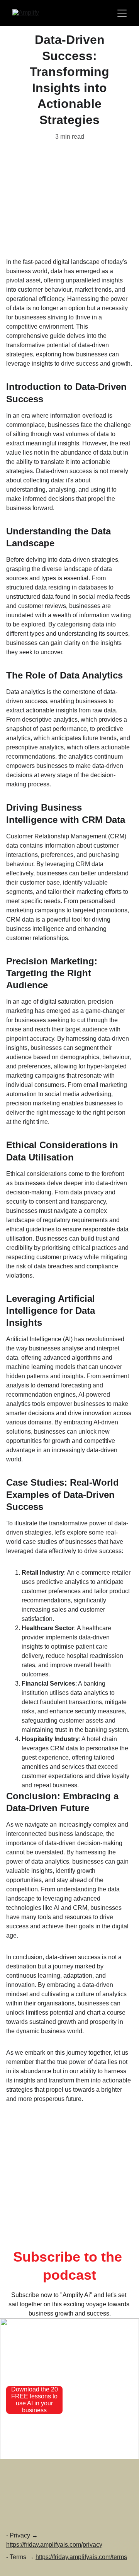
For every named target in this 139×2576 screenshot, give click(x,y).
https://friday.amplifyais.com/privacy (54, 2545)
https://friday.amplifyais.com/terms (81, 2557)
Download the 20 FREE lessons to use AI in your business (35, 2400)
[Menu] (122, 13)
